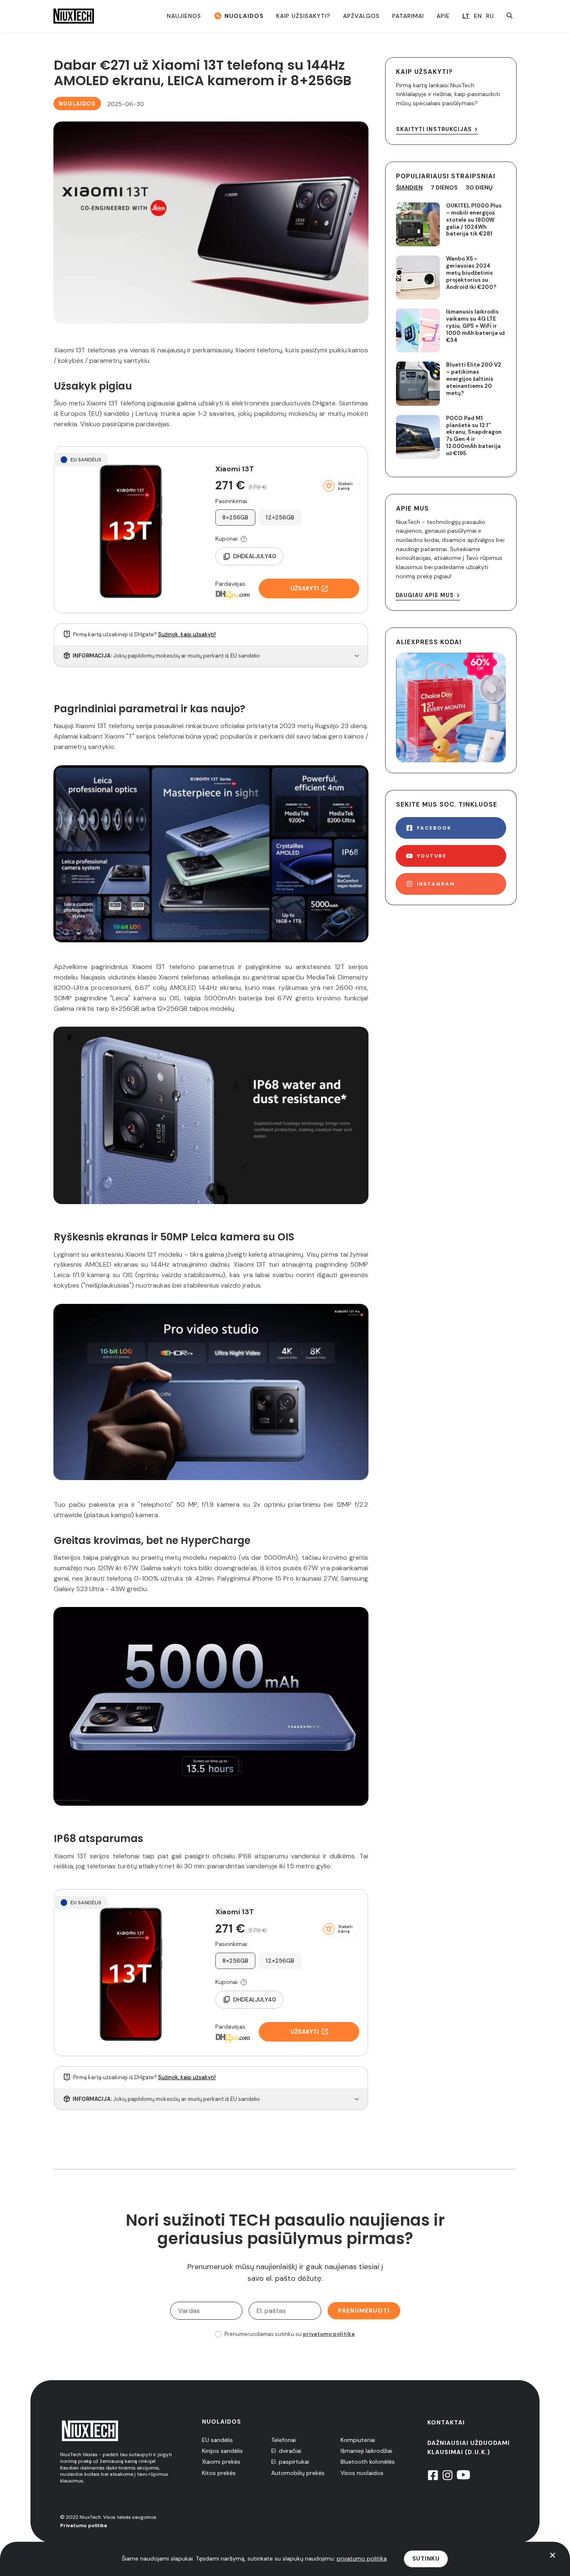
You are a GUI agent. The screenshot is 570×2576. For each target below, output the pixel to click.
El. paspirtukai (290, 2462)
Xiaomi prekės (221, 2462)
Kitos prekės (219, 2473)
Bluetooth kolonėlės (368, 2462)
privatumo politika (329, 2334)
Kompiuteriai (358, 2440)
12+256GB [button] (280, 517)
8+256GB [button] (236, 517)
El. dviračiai (286, 2451)
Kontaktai (446, 2422)
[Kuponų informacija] (244, 539)
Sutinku (426, 2558)
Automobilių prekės (298, 2473)
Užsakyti (305, 588)
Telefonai (284, 2440)
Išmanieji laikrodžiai (366, 2451)
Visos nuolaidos (362, 2473)
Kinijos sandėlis (222, 2451)
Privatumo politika (83, 2525)
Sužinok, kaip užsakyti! (187, 634)
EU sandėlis (217, 2440)
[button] (340, 486)
